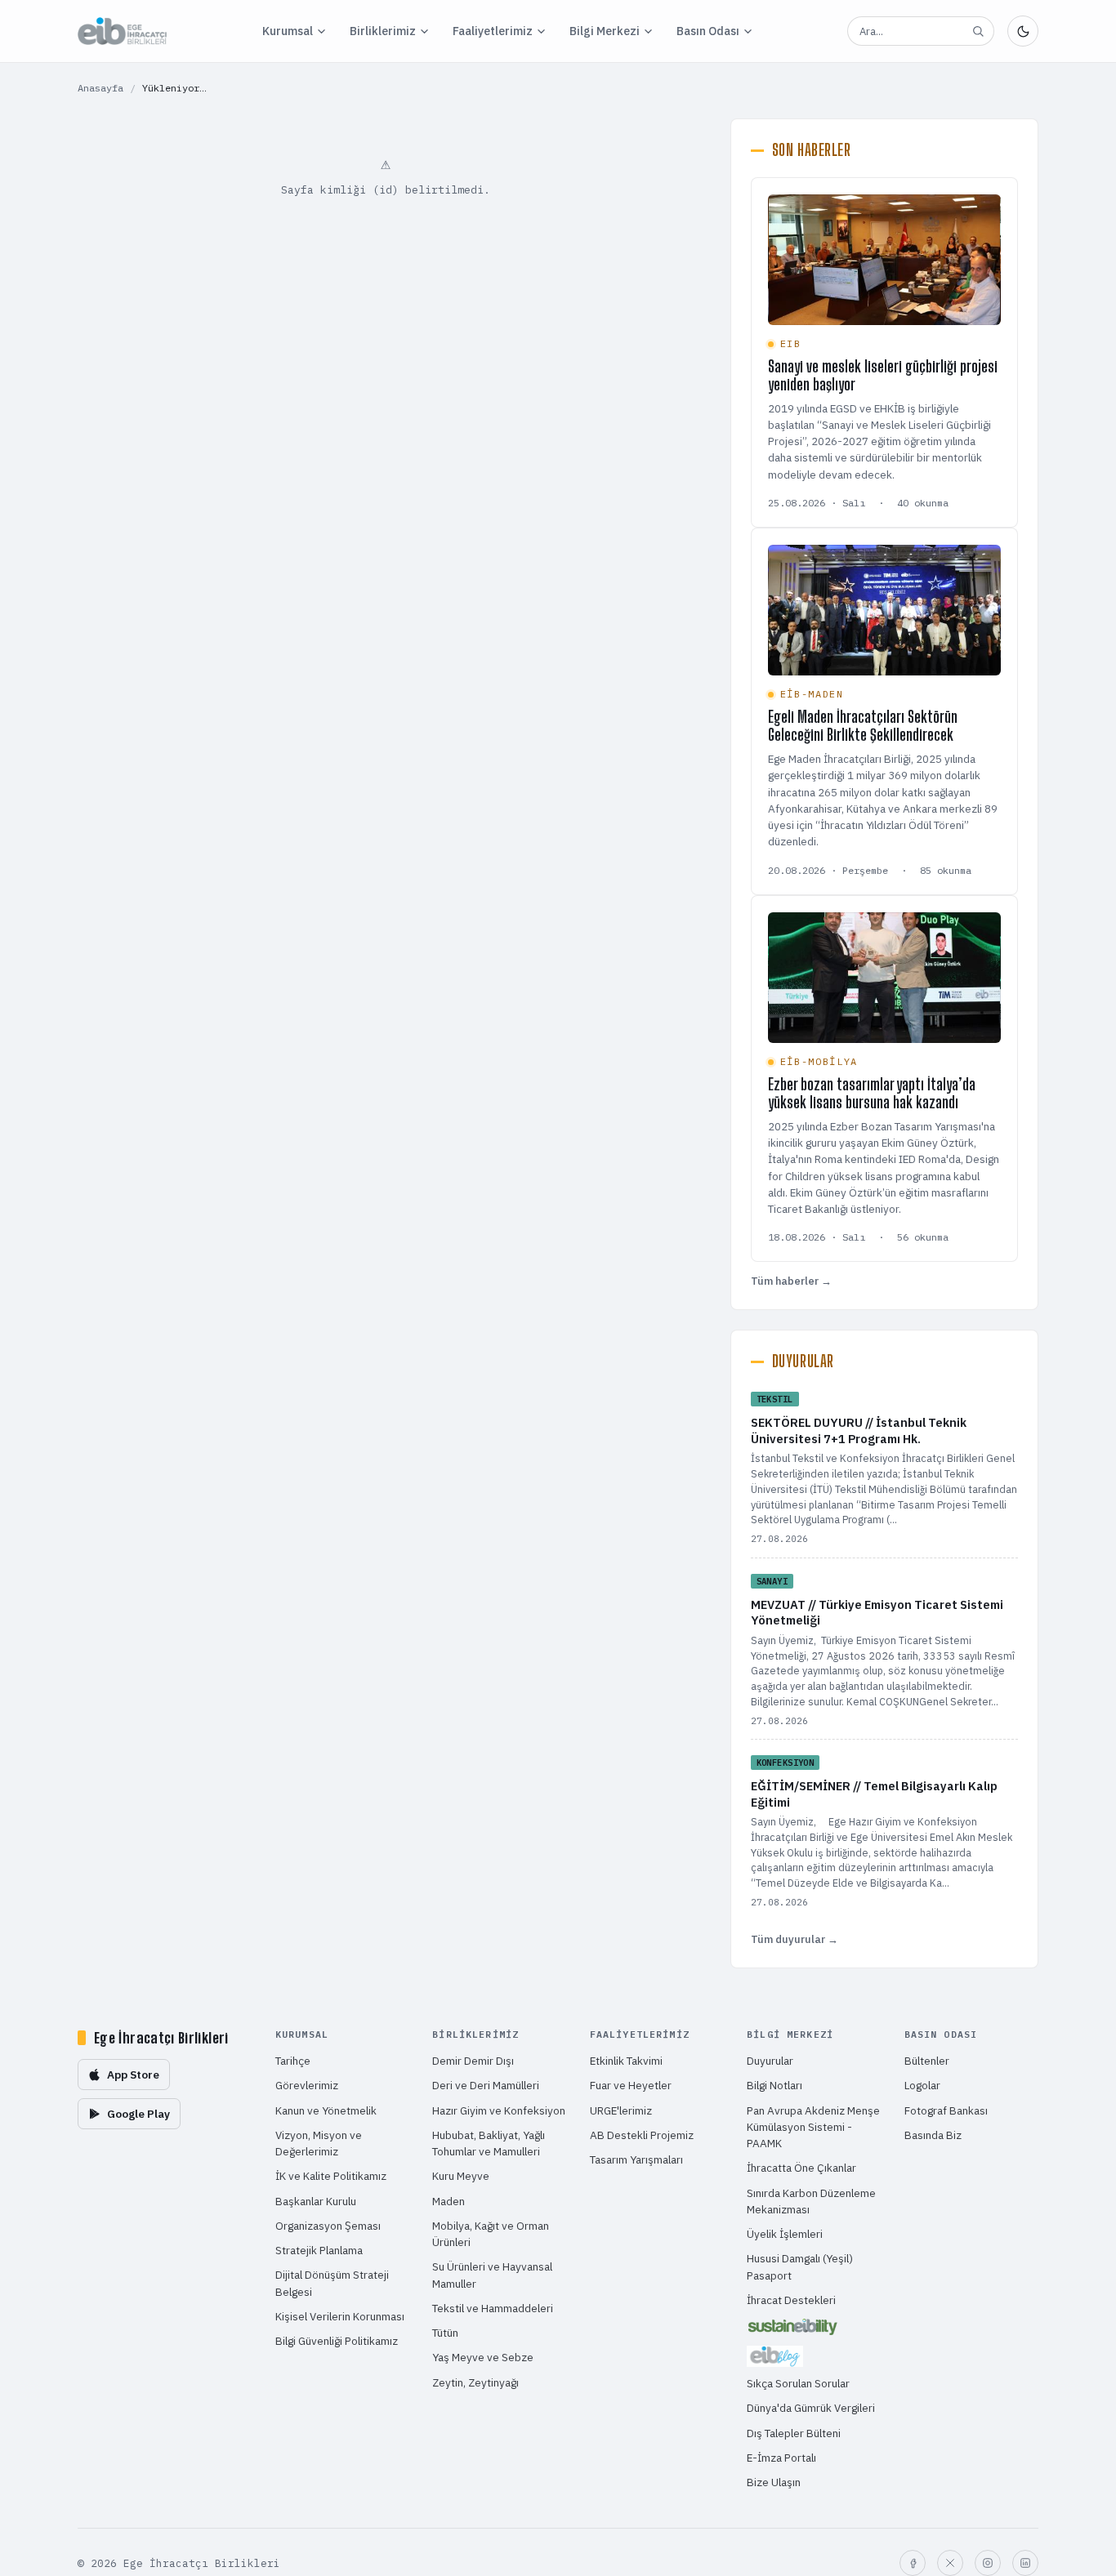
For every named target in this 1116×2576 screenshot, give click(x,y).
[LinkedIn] (1025, 2563)
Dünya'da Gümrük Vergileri (811, 2408)
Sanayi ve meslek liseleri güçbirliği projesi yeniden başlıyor (883, 375)
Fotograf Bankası (946, 2110)
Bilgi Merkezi (605, 31)
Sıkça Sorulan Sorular (798, 2383)
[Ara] (978, 31)
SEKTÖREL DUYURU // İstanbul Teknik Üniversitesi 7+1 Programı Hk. (859, 1431)
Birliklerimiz (383, 31)
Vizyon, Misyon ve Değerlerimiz (319, 2143)
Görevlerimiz (307, 2085)
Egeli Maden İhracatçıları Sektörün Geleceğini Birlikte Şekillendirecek (863, 726)
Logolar (922, 2085)
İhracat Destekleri (791, 2300)
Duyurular (770, 2061)
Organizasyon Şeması (328, 2226)
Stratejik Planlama (319, 2250)
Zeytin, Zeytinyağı (475, 2382)
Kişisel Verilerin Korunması (340, 2316)
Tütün (445, 2333)
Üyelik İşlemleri (785, 2234)
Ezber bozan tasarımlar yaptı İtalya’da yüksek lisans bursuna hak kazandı (872, 1093)
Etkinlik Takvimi (626, 2061)
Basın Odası (708, 31)
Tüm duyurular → (795, 1939)
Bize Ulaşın (774, 2482)
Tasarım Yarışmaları (636, 2159)
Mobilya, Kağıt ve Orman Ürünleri (491, 2234)
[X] (950, 2563)
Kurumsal (288, 31)
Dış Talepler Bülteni (794, 2433)
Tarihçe (293, 2061)
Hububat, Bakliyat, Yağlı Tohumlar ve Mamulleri (489, 2143)
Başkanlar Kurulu (316, 2201)
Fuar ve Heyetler (631, 2085)
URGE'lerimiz (621, 2110)
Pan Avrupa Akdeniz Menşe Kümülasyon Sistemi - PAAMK (813, 2127)
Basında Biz (933, 2135)
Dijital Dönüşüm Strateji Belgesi (332, 2283)
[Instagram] (988, 2563)
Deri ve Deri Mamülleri (486, 2085)
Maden (449, 2201)
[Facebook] (913, 2563)
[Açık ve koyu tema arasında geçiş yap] (1023, 31)
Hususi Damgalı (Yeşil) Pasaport (800, 2266)
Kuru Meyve (461, 2176)
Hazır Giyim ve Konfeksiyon (499, 2110)
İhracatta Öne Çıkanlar (801, 2168)
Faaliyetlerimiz (493, 31)
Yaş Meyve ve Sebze (483, 2357)
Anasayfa (100, 88)
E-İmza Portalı (781, 2458)
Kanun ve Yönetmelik (326, 2110)
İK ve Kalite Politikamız (331, 2176)
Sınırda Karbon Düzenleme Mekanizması (811, 2201)
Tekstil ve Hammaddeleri (493, 2308)
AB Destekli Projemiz (642, 2135)
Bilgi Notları (775, 2085)
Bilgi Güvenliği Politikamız (337, 2341)
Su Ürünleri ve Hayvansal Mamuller (492, 2275)
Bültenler (927, 2061)
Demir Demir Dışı (473, 2061)
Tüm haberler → (791, 1281)
